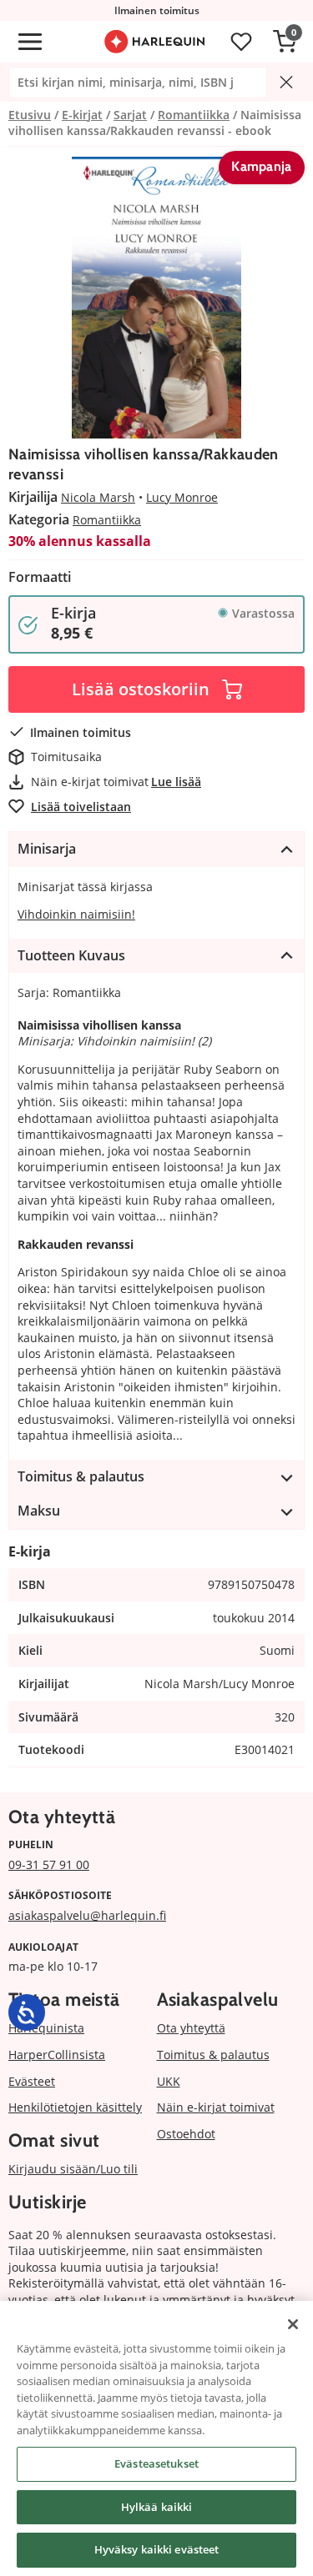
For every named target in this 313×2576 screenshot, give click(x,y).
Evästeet (32, 2081)
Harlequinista (46, 2028)
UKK (169, 2081)
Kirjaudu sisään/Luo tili (73, 2169)
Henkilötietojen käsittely (75, 2107)
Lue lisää (176, 782)
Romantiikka (107, 520)
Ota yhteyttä (191, 2028)
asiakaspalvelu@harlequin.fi (87, 1915)
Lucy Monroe (182, 497)
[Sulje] (293, 2324)
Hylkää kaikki (157, 2507)
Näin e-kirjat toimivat (216, 2107)
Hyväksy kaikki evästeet (157, 2549)
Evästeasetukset (156, 2463)
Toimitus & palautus (213, 2055)
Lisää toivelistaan (81, 807)
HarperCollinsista (57, 2055)
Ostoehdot (186, 2134)
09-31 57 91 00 (49, 1864)
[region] (156, 2438)
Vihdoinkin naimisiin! (76, 914)
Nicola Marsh (98, 497)
